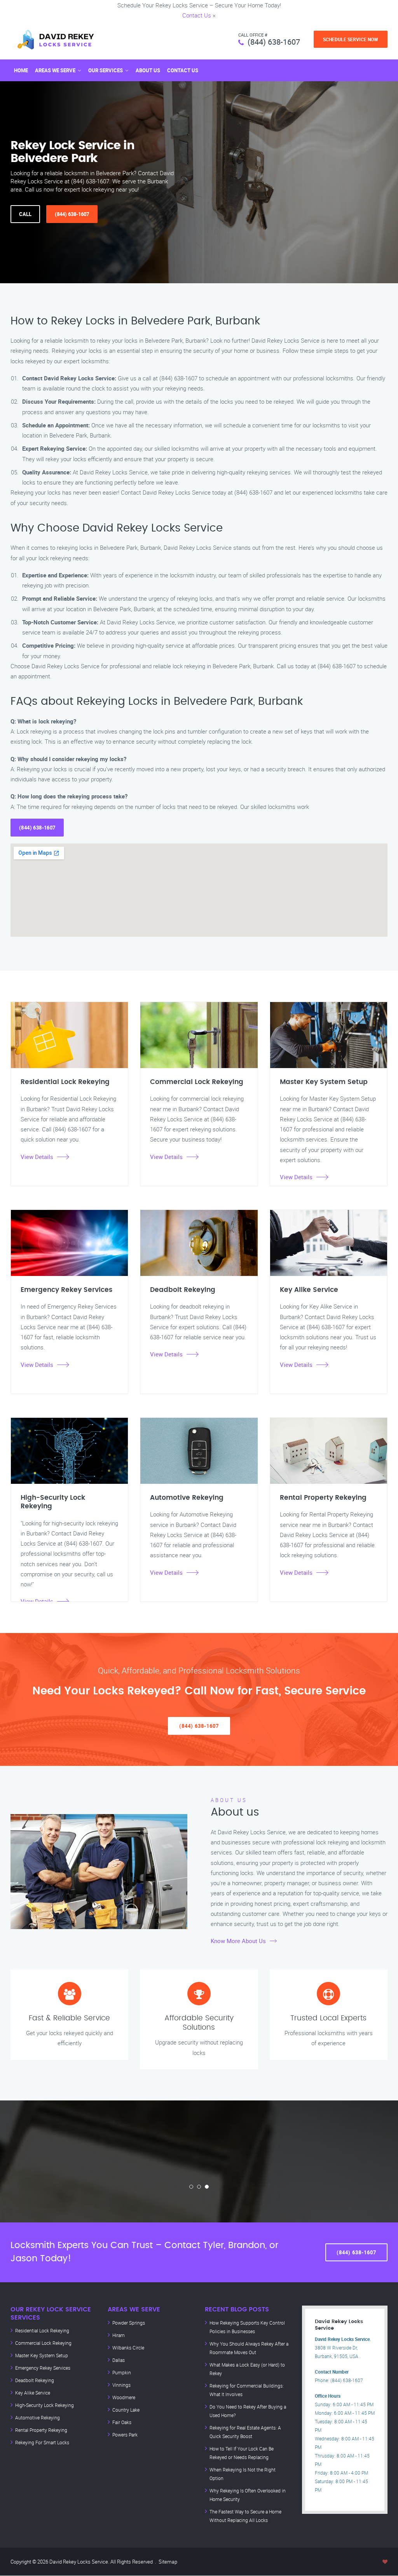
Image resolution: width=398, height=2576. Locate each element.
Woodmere (124, 2397)
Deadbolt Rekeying (35, 2380)
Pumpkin (122, 2372)
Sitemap (168, 2562)
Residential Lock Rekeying (42, 2330)
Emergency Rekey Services (43, 2368)
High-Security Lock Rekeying (45, 2405)
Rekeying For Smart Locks (42, 2442)
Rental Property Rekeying (41, 2430)
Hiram (119, 2335)
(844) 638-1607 (274, 42)
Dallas (119, 2360)
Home (21, 70)
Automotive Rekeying (38, 2417)
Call (25, 214)
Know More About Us (238, 1941)
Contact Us (197, 15)
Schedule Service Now (351, 39)
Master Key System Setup (42, 2355)
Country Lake (126, 2410)
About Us (148, 70)
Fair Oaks (122, 2422)
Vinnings (121, 2385)
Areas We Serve (55, 70)
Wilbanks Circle (128, 2348)
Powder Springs (129, 2323)
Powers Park (125, 2435)
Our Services (106, 70)
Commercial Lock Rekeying (43, 2343)
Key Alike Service (33, 2393)
